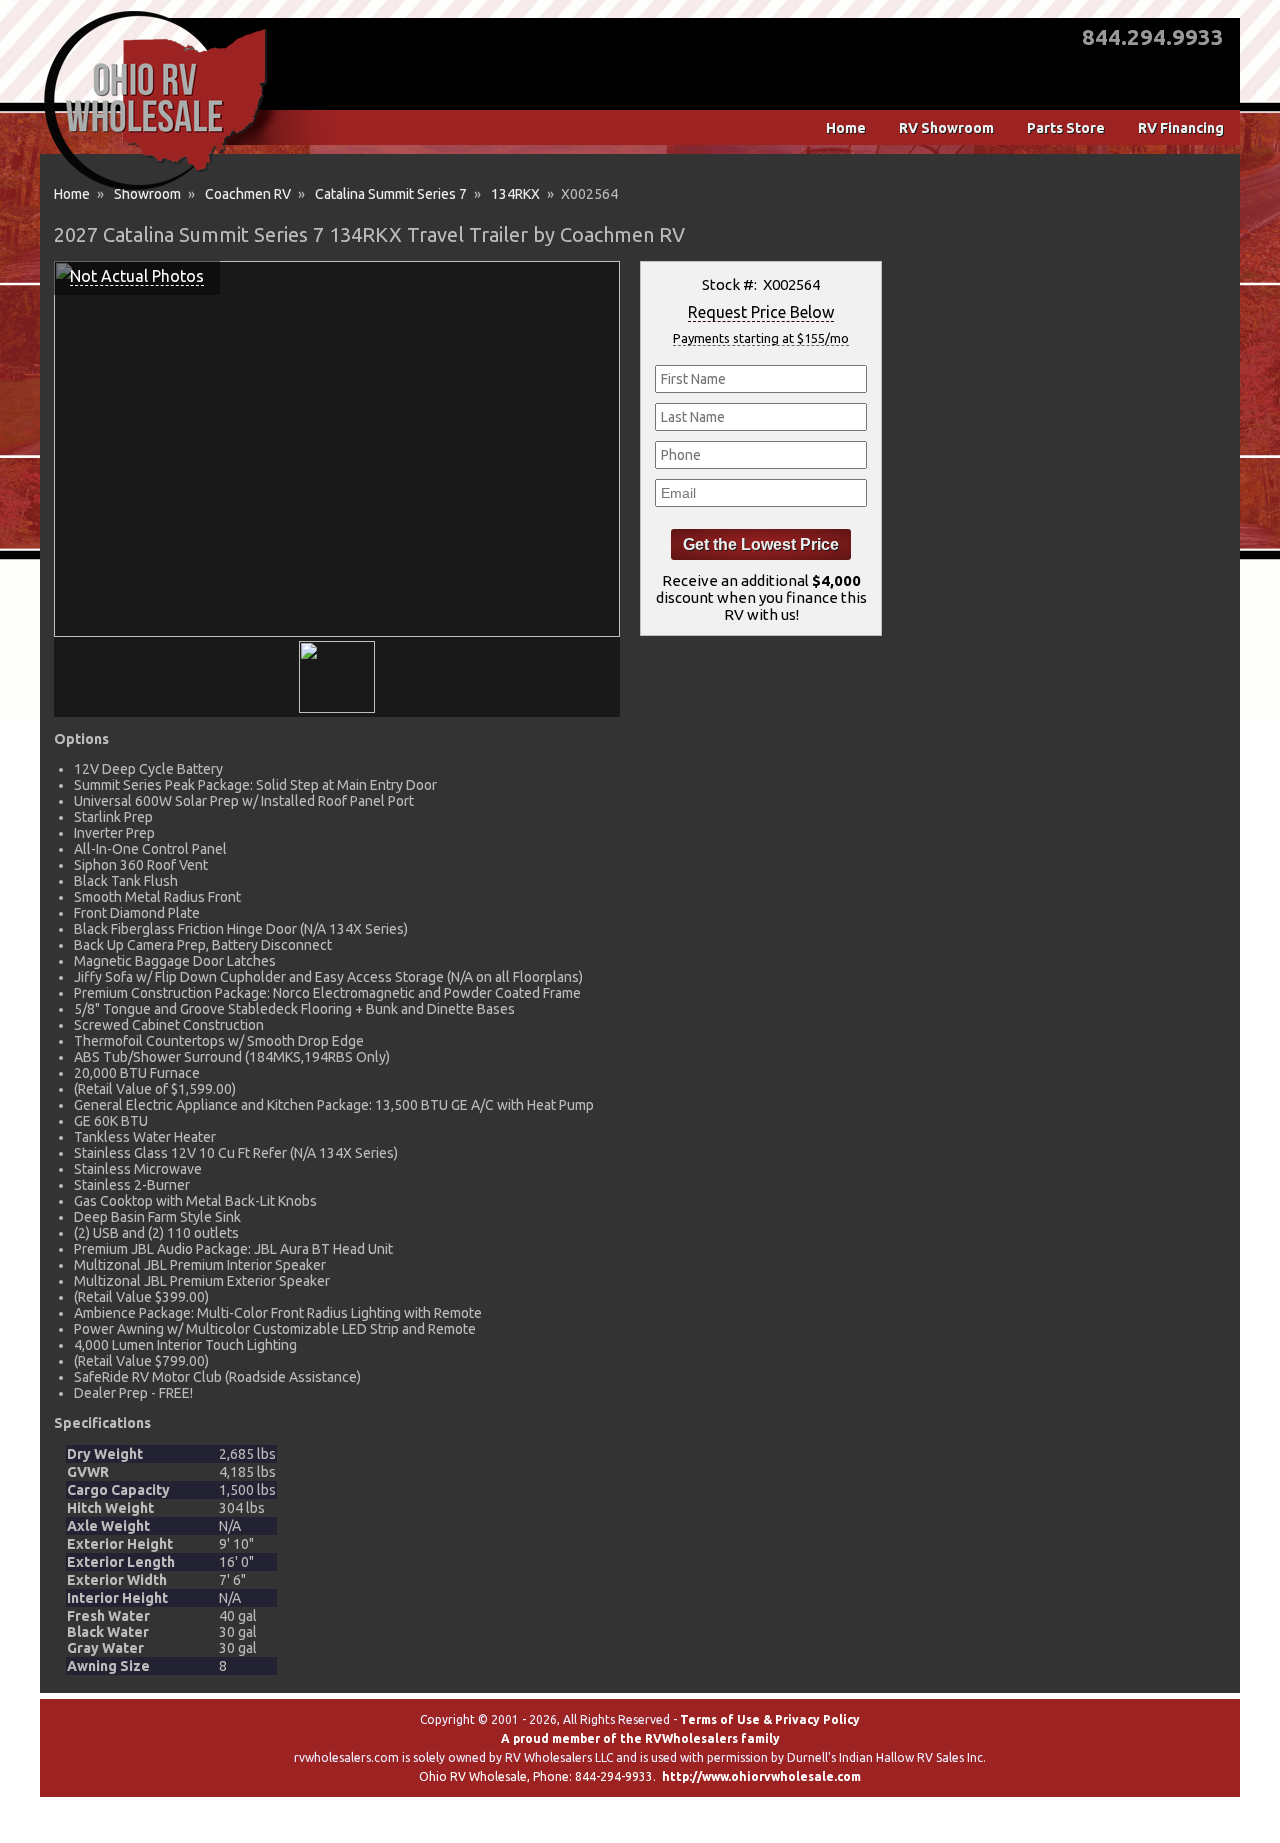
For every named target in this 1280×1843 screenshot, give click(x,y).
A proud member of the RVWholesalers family (640, 1738)
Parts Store (1066, 128)
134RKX (515, 194)
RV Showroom (946, 128)
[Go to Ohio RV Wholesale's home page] (155, 190)
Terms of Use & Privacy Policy (770, 1719)
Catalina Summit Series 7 (391, 194)
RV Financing (1181, 128)
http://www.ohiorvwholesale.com (761, 1776)
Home (846, 128)
